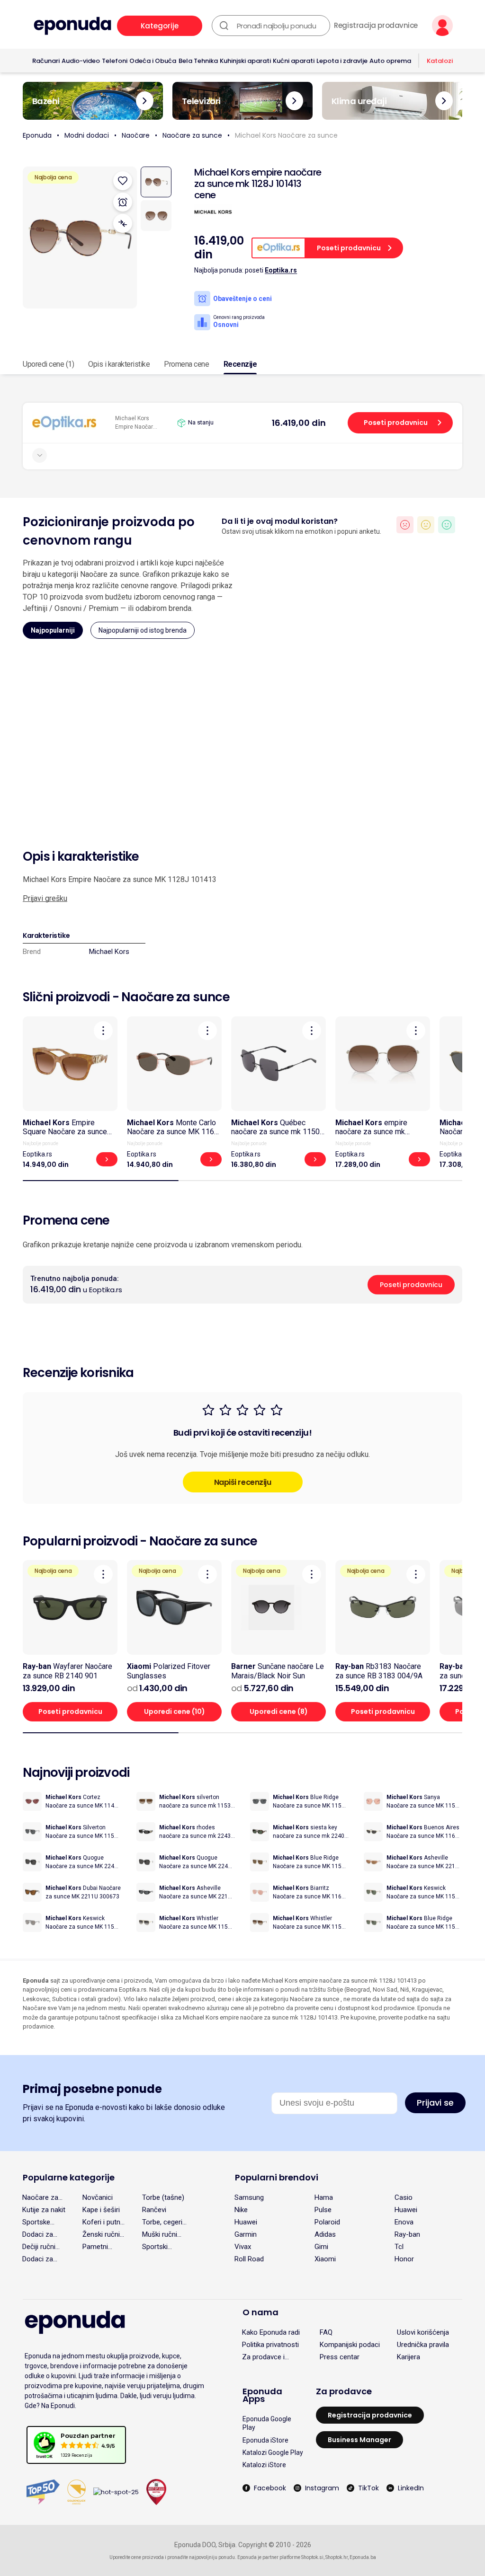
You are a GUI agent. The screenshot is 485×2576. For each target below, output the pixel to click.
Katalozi (440, 61)
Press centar (340, 2357)
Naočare (136, 135)
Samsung (249, 2197)
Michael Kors (109, 952)
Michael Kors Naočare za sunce (286, 135)
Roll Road (249, 2259)
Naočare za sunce (192, 135)
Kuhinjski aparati (245, 61)
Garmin (246, 2234)
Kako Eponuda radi (271, 2332)
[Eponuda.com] (72, 26)
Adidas (325, 2234)
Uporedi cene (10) (175, 1711)
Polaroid (327, 2222)
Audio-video (81, 61)
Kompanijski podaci (350, 2345)
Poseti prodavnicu (396, 423)
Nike (241, 2210)
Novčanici (98, 2197)
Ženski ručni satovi (101, 2234)
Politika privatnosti (270, 2345)
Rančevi (154, 2210)
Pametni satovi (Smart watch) (103, 2247)
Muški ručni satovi (160, 2234)
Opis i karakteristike (119, 364)
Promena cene (186, 364)
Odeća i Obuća (153, 61)
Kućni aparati (294, 61)
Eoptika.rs (281, 270)
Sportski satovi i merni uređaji (163, 2247)
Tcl (399, 2247)
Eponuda (37, 135)
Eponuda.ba (363, 2557)
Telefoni (115, 61)
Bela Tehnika (198, 61)
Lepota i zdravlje (342, 61)
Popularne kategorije (69, 2177)
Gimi (321, 2247)
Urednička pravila (423, 2345)
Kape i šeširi (101, 2210)
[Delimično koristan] (426, 525)
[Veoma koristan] (447, 525)
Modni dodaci (87, 135)
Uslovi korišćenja (423, 2332)
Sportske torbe (36, 2222)
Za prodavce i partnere (263, 2357)
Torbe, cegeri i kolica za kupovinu (164, 2222)
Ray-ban (407, 2234)
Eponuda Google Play (267, 2423)
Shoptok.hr (337, 2557)
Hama (324, 2197)
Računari (46, 61)
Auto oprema (390, 61)
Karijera (409, 2357)
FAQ (326, 2332)
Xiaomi (325, 2259)
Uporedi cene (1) (48, 364)
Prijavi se (435, 2103)
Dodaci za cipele (38, 2234)
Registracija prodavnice (376, 26)
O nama (260, 2312)
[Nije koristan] (405, 525)
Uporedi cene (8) (279, 1711)
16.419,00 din (299, 423)
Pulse (323, 2210)
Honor (404, 2259)
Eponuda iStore (265, 2440)
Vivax (243, 2247)
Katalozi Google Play (273, 2452)
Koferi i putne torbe (103, 2222)
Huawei (406, 2210)
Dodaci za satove (38, 2259)
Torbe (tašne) (163, 2197)
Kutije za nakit (44, 2210)
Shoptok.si (312, 2557)
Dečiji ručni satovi (39, 2247)
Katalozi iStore (264, 2465)
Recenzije (240, 364)
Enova (404, 2222)
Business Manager (359, 2440)
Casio (404, 2197)
